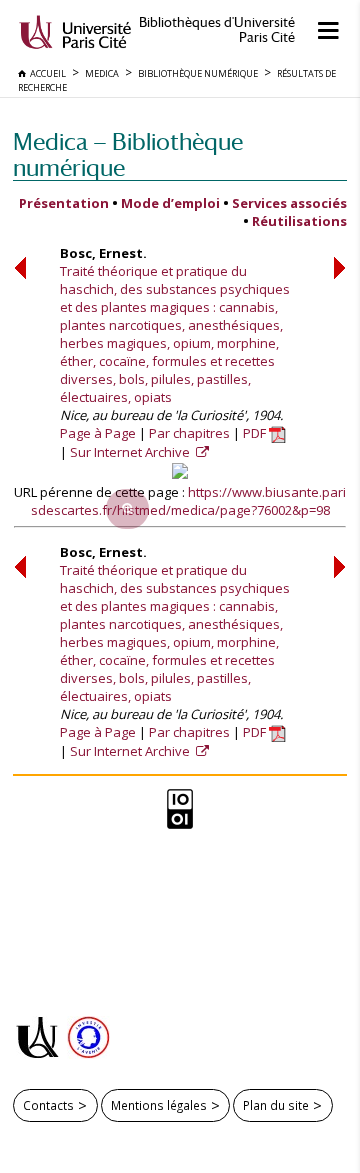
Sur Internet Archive (131, 452)
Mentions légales (159, 1105)
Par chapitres (189, 433)
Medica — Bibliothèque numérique (128, 154)
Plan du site (276, 1105)
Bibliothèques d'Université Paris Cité (217, 30)
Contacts (48, 1105)
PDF (256, 433)
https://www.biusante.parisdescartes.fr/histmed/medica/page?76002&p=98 (189, 501)
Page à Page (98, 433)
